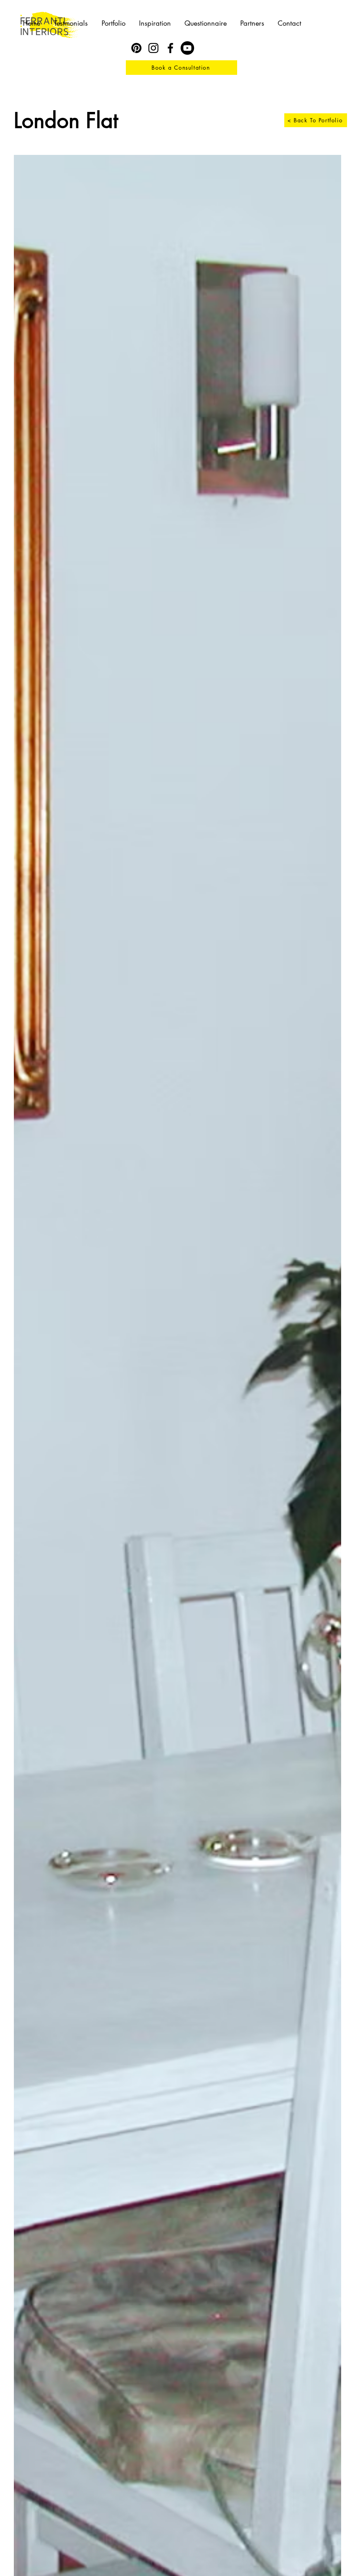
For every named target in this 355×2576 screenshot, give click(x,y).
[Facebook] (170, 48)
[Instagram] (153, 48)
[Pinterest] (136, 48)
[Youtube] (187, 48)
